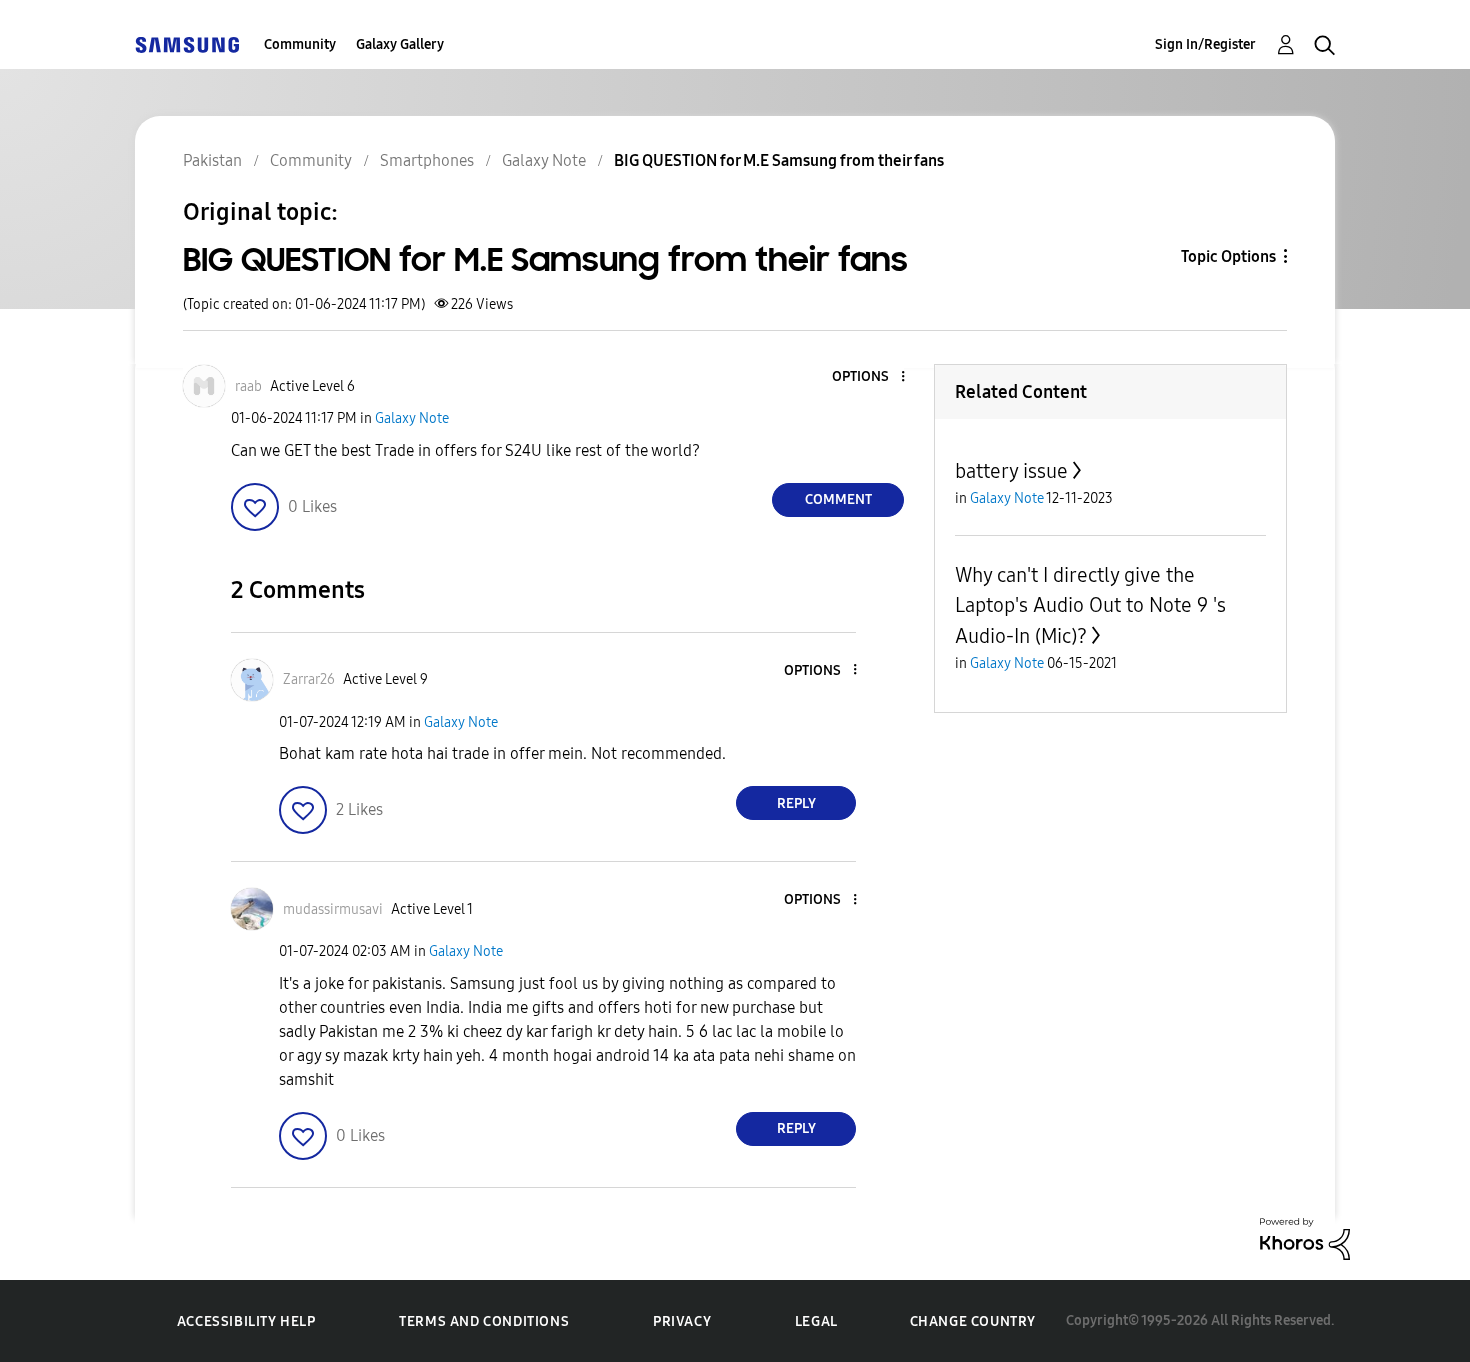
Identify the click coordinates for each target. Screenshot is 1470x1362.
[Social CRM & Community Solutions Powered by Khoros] (1305, 1237)
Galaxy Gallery (400, 44)
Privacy (682, 1321)
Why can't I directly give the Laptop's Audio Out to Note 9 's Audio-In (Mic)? (1090, 605)
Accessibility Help (246, 1321)
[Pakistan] (187, 44)
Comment (838, 499)
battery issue (1011, 471)
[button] (870, 377)
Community (300, 44)
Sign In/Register (1205, 44)
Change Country (973, 1321)
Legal (816, 1321)
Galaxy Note (412, 418)
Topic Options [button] (1228, 256)
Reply (796, 803)
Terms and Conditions (484, 1321)
